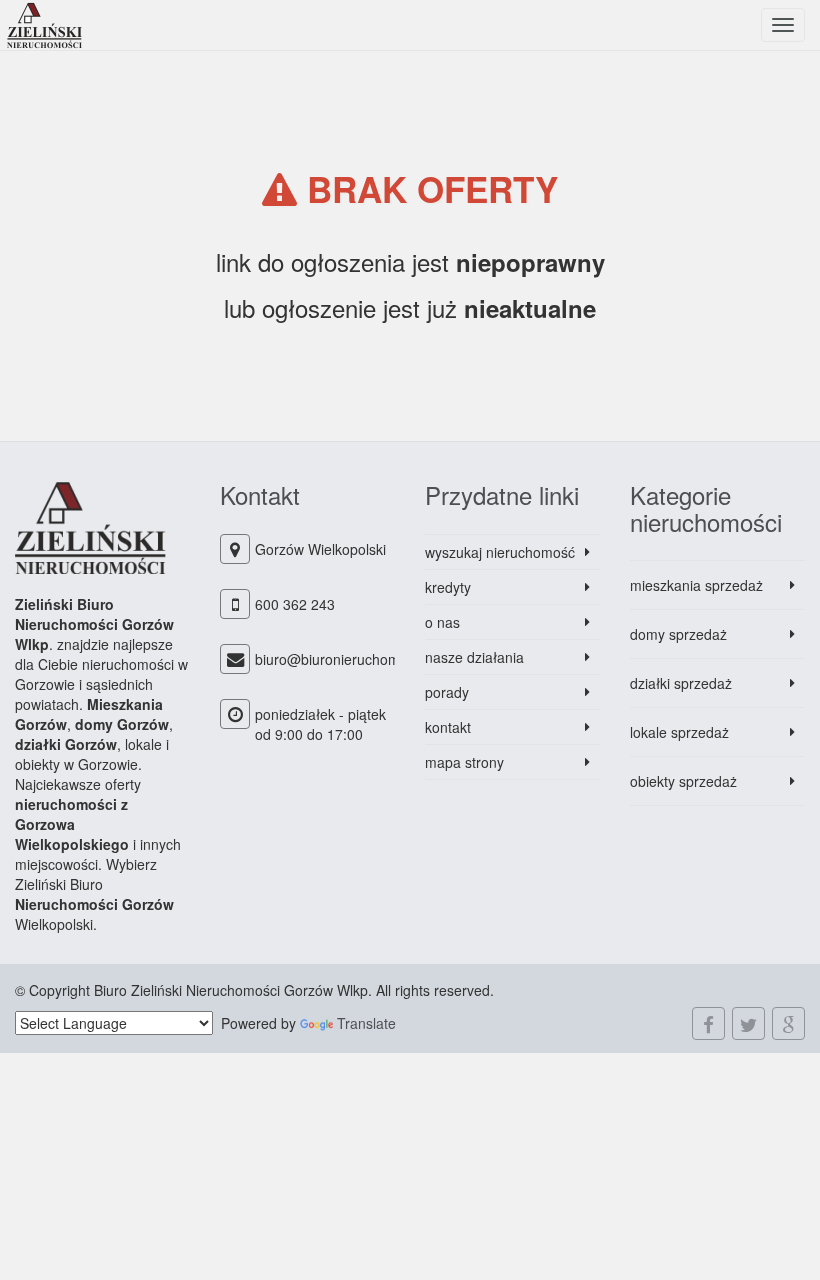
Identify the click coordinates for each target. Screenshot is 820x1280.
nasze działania (474, 657)
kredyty (448, 587)
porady (447, 692)
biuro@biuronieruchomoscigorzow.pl (370, 659)
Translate (366, 1023)
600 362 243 (295, 604)
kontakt (448, 727)
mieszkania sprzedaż (696, 585)
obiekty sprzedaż (683, 781)
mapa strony (464, 762)
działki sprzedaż (681, 683)
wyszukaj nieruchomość (500, 552)
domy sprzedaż (678, 634)
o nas (442, 622)
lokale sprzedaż (679, 732)
